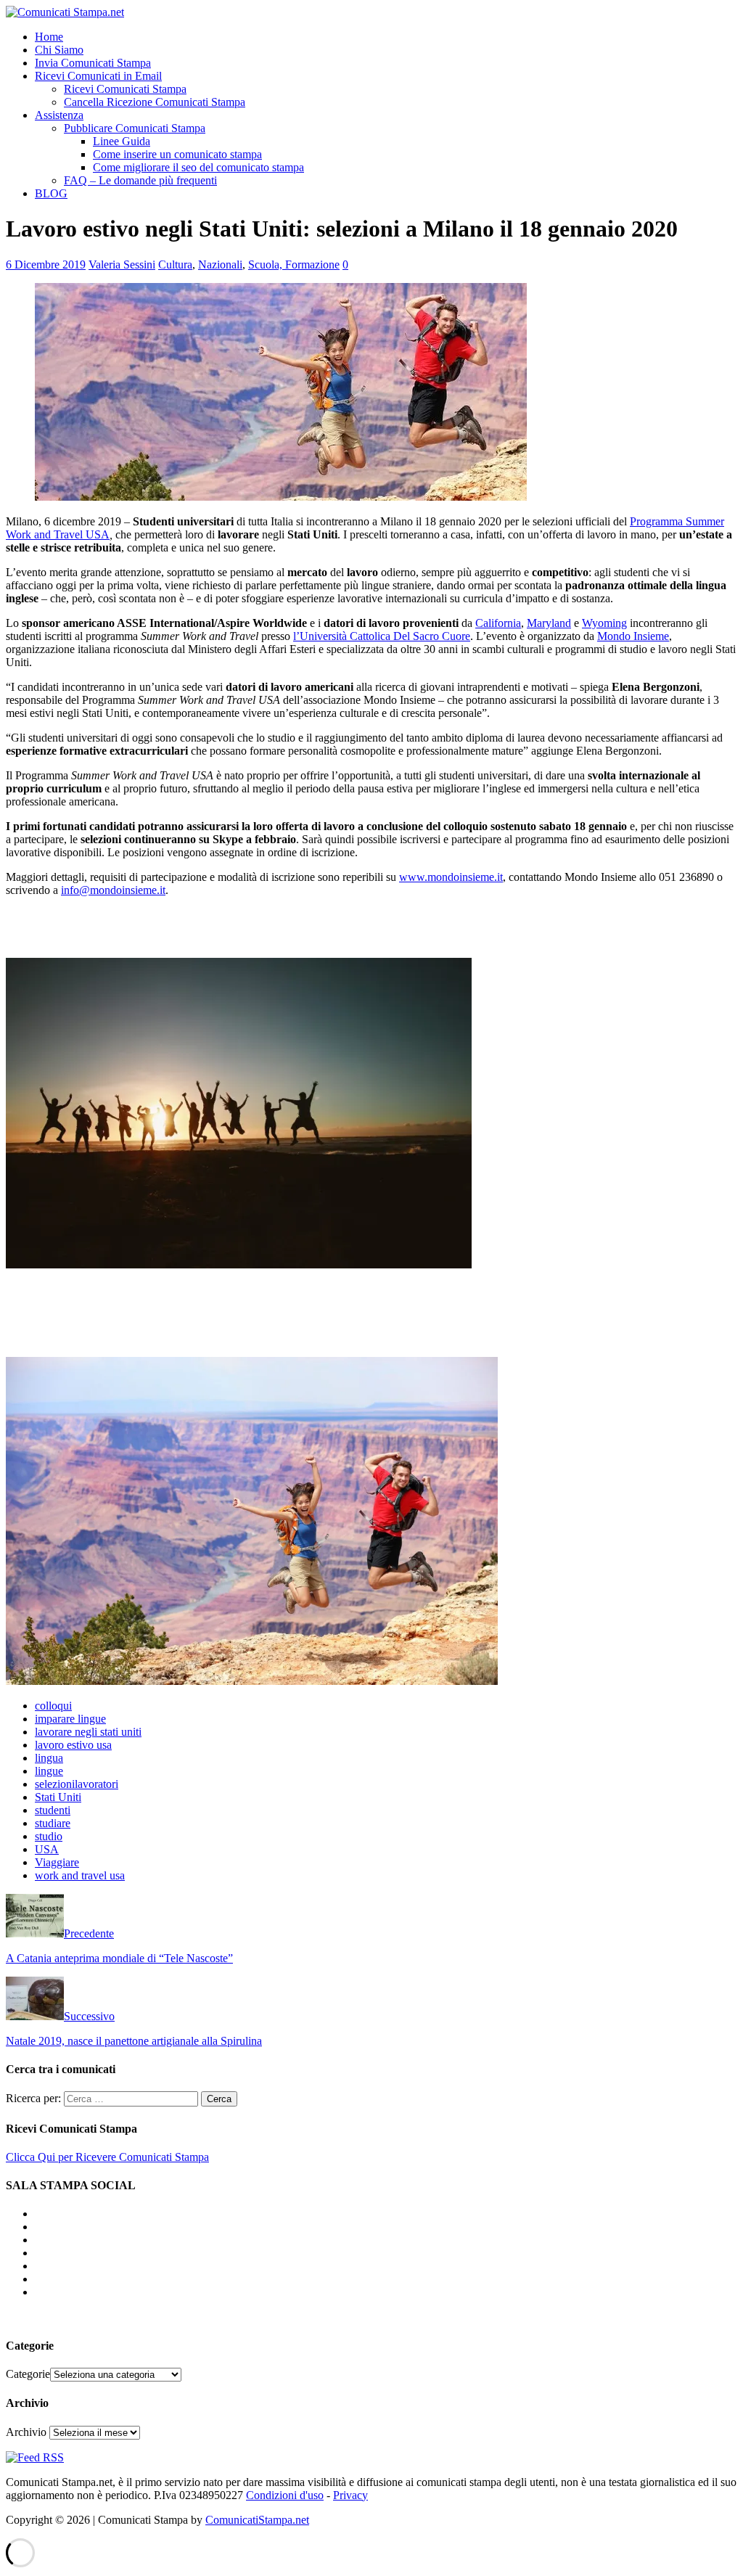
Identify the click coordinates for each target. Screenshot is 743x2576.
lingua (49, 1758)
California (498, 623)
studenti (53, 1810)
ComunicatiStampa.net (257, 2520)
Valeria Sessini (122, 264)
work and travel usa (80, 1875)
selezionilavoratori (77, 1784)
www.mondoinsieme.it (451, 877)
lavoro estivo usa (73, 1745)
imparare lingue (70, 1719)
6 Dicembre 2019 (46, 264)
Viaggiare (57, 1862)
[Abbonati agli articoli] (35, 2457)
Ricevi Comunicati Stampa (125, 89)
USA (47, 1849)
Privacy (350, 2495)
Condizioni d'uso (285, 2495)
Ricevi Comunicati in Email (98, 76)
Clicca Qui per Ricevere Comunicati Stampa (107, 2157)
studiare (53, 1823)
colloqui (53, 1706)
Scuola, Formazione (294, 264)
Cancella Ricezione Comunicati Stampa (155, 102)
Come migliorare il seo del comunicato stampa (198, 167)
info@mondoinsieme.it (113, 890)
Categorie (28, 2374)
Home (49, 37)
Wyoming (604, 623)
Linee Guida (122, 141)
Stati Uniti (58, 1797)
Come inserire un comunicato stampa (177, 154)
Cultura (175, 264)
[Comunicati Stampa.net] (65, 12)
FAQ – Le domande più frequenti (140, 180)
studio (49, 1836)
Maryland (549, 623)
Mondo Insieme (633, 636)
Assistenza (59, 115)
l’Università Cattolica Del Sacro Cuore (382, 636)
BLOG (51, 193)
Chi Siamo (59, 50)
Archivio (26, 2432)
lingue (49, 1771)
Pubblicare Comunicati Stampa (135, 128)
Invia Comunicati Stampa (93, 63)
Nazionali (220, 264)
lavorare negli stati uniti (88, 1732)
